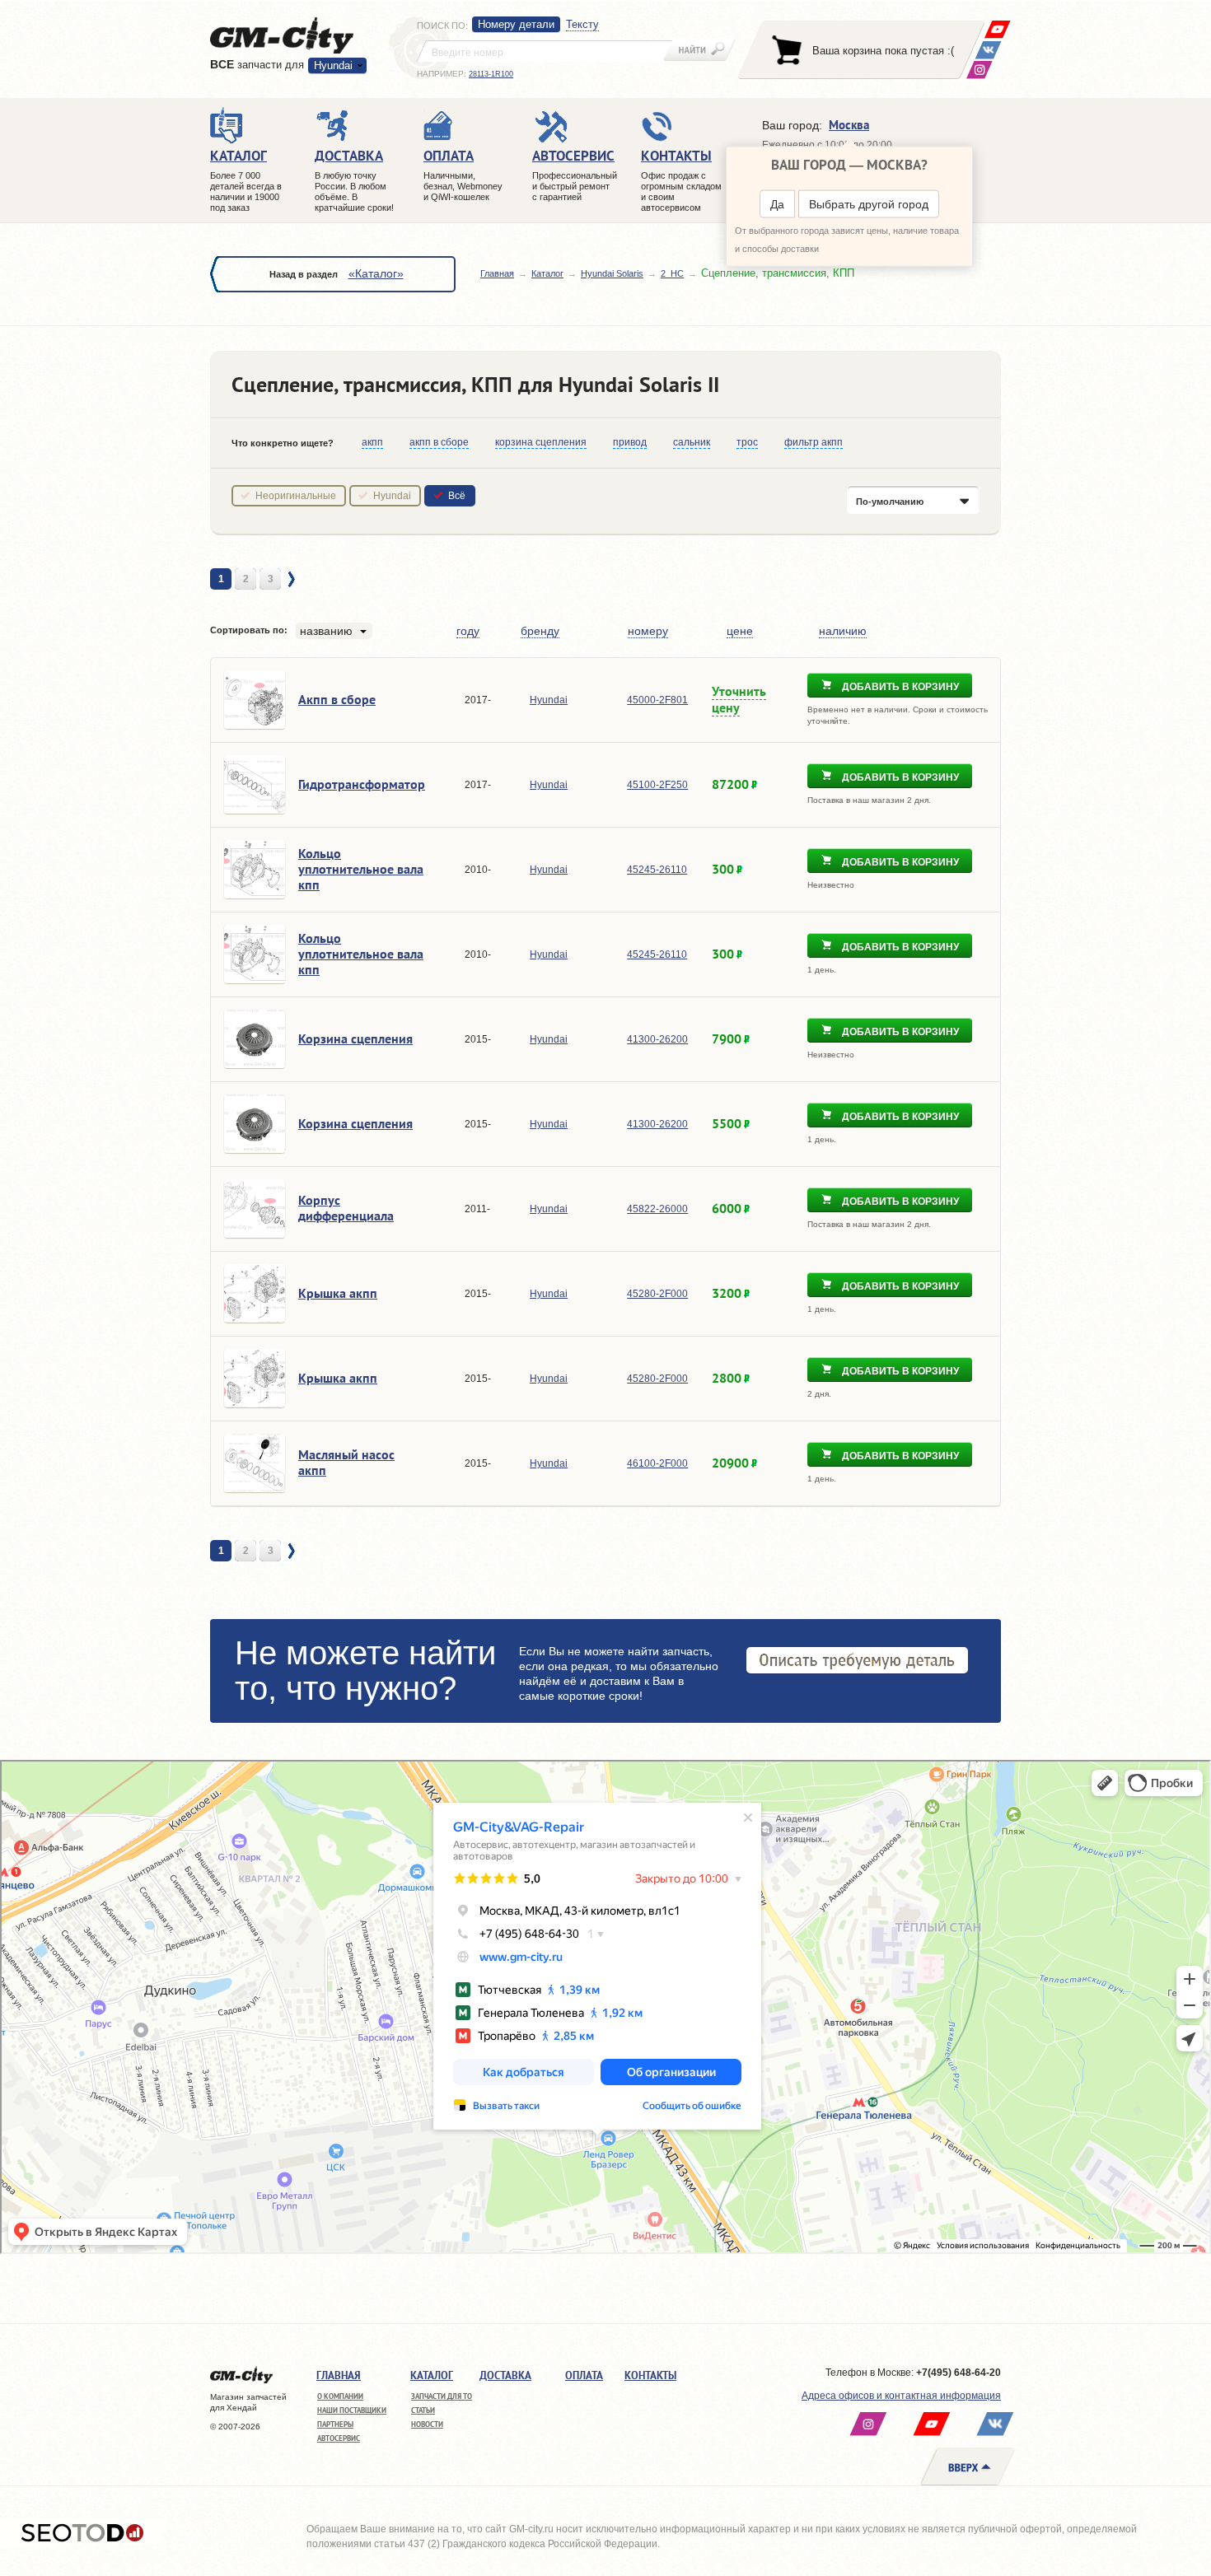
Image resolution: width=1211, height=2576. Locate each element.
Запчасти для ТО (442, 2396)
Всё (457, 496)
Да (777, 204)
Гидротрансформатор (362, 784)
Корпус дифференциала (346, 1208)
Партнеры (335, 2424)
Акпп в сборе (337, 699)
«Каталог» (376, 273)
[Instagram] (979, 70)
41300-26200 (657, 1039)
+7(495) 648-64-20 (959, 2373)
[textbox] (545, 51)
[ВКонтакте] (988, 50)
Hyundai (392, 496)
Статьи (423, 2410)
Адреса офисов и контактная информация (901, 2396)
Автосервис (339, 2438)
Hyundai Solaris (612, 273)
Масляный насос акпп (346, 1462)
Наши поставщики (352, 2410)
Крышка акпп (338, 1293)
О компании (340, 2396)
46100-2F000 (657, 1463)
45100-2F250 (657, 785)
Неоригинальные (296, 496)
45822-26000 (657, 1209)
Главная (497, 273)
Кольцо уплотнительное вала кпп (361, 869)
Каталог (547, 273)
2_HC (672, 273)
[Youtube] (997, 29)
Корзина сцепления (355, 1038)
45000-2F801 (657, 700)
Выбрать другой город (869, 204)
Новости (427, 2424)
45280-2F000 (657, 1294)
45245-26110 (657, 870)
